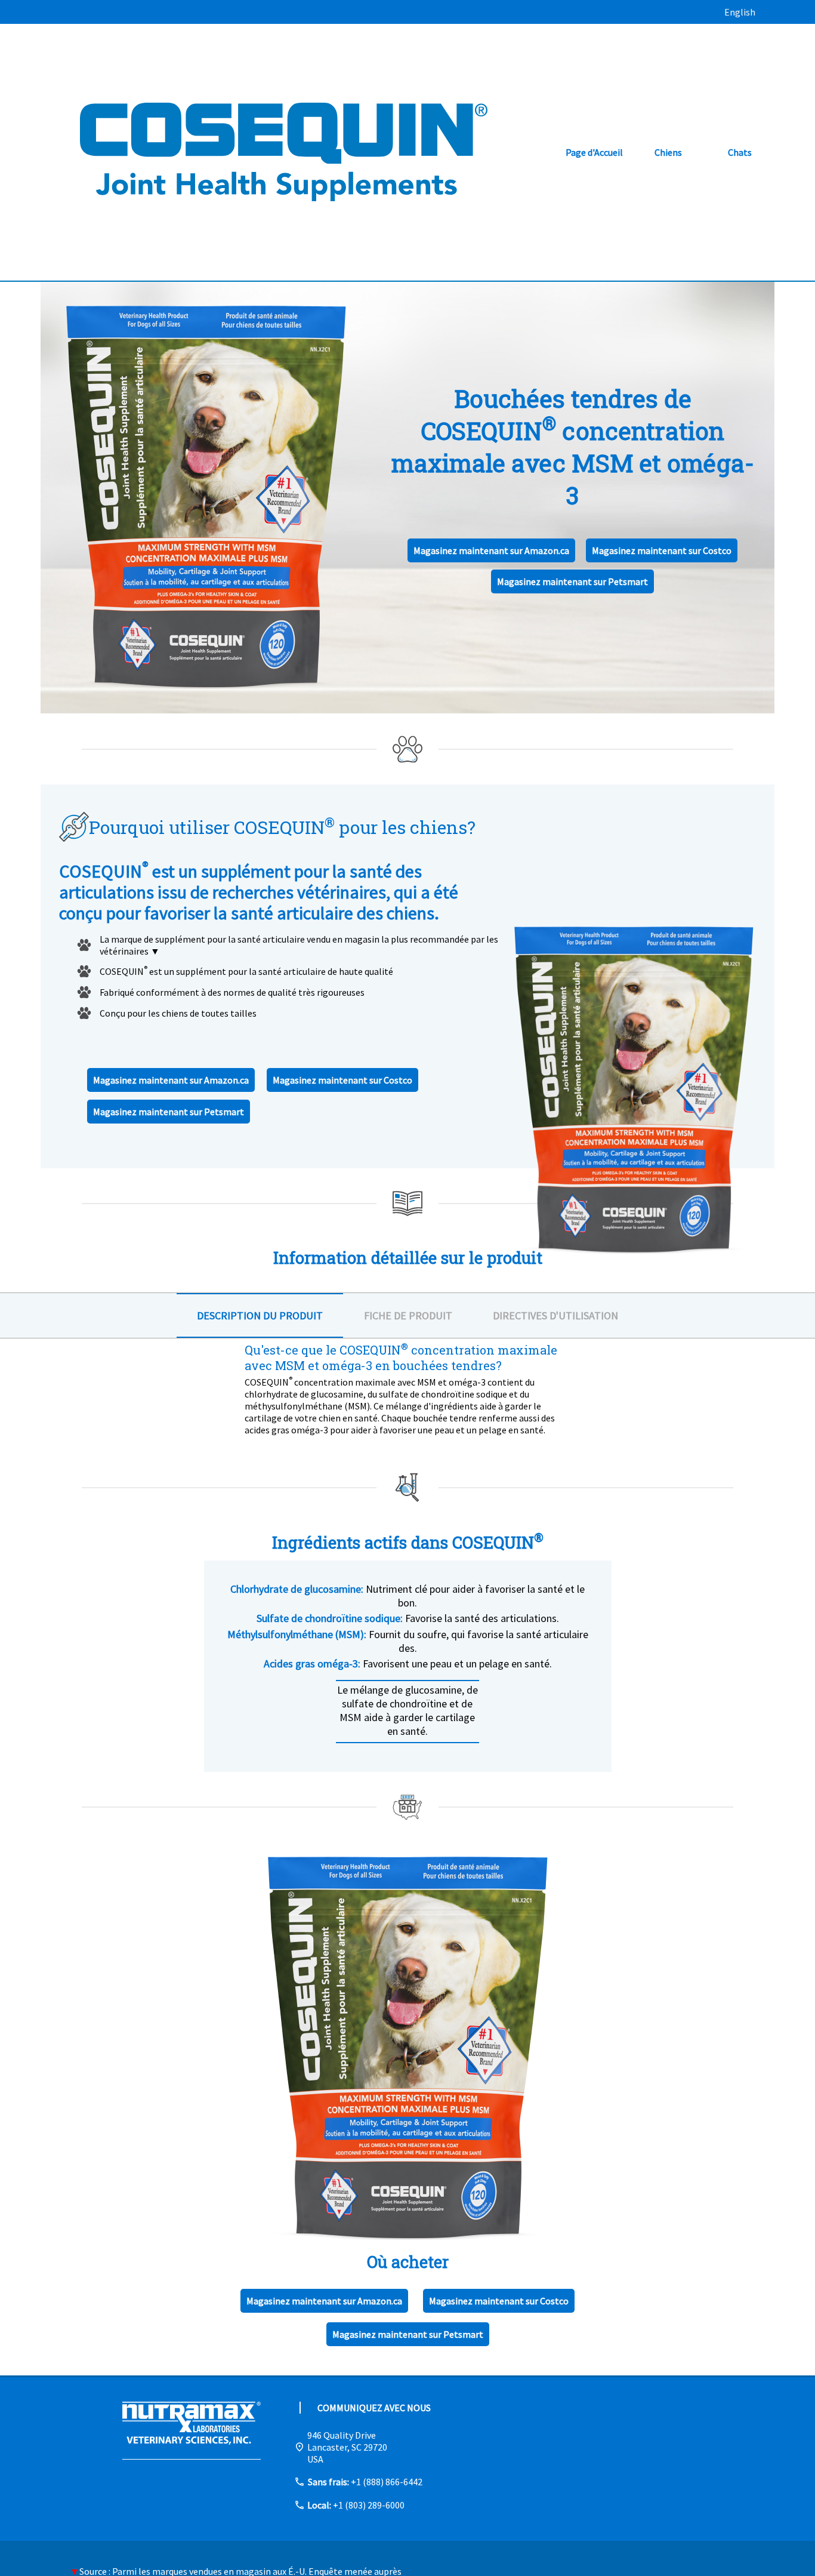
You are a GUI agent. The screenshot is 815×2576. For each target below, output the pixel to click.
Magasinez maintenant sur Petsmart (572, 581)
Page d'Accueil (594, 152)
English (740, 12)
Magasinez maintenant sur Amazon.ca (491, 550)
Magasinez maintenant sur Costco (662, 550)
